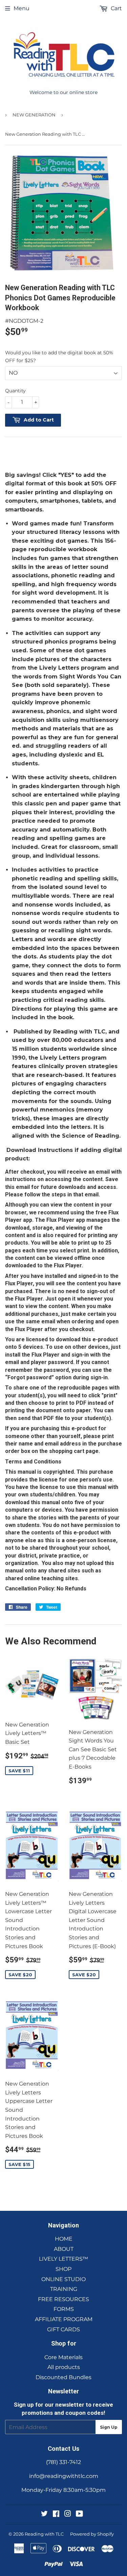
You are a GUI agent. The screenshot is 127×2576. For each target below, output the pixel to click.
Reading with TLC (44, 2534)
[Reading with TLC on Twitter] (44, 2514)
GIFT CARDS (63, 2329)
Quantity (15, 391)
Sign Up (109, 2427)
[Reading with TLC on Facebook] (56, 2514)
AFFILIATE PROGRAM (64, 2319)
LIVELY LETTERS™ (63, 2259)
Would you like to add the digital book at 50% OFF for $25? (59, 356)
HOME (64, 2239)
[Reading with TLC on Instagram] (68, 2514)
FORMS (64, 2309)
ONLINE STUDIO (63, 2279)
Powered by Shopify (92, 2534)
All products (64, 2367)
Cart (116, 8)
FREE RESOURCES (63, 2299)
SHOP (63, 2269)
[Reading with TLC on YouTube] (79, 2514)
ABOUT (64, 2249)
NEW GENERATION (34, 115)
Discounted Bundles (63, 2377)
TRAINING (64, 2289)
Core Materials (63, 2357)
